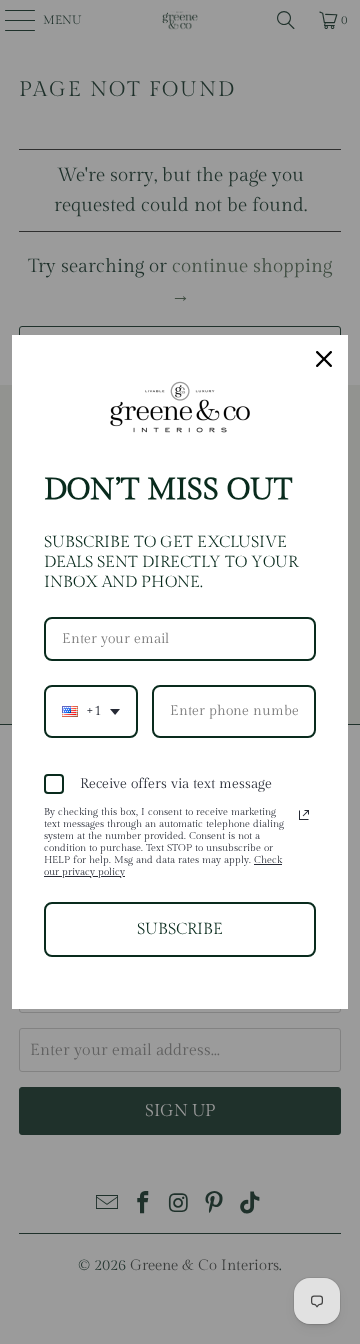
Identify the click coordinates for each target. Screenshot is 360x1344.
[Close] (324, 359)
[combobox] (91, 711)
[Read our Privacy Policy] (304, 815)
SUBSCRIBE (180, 929)
